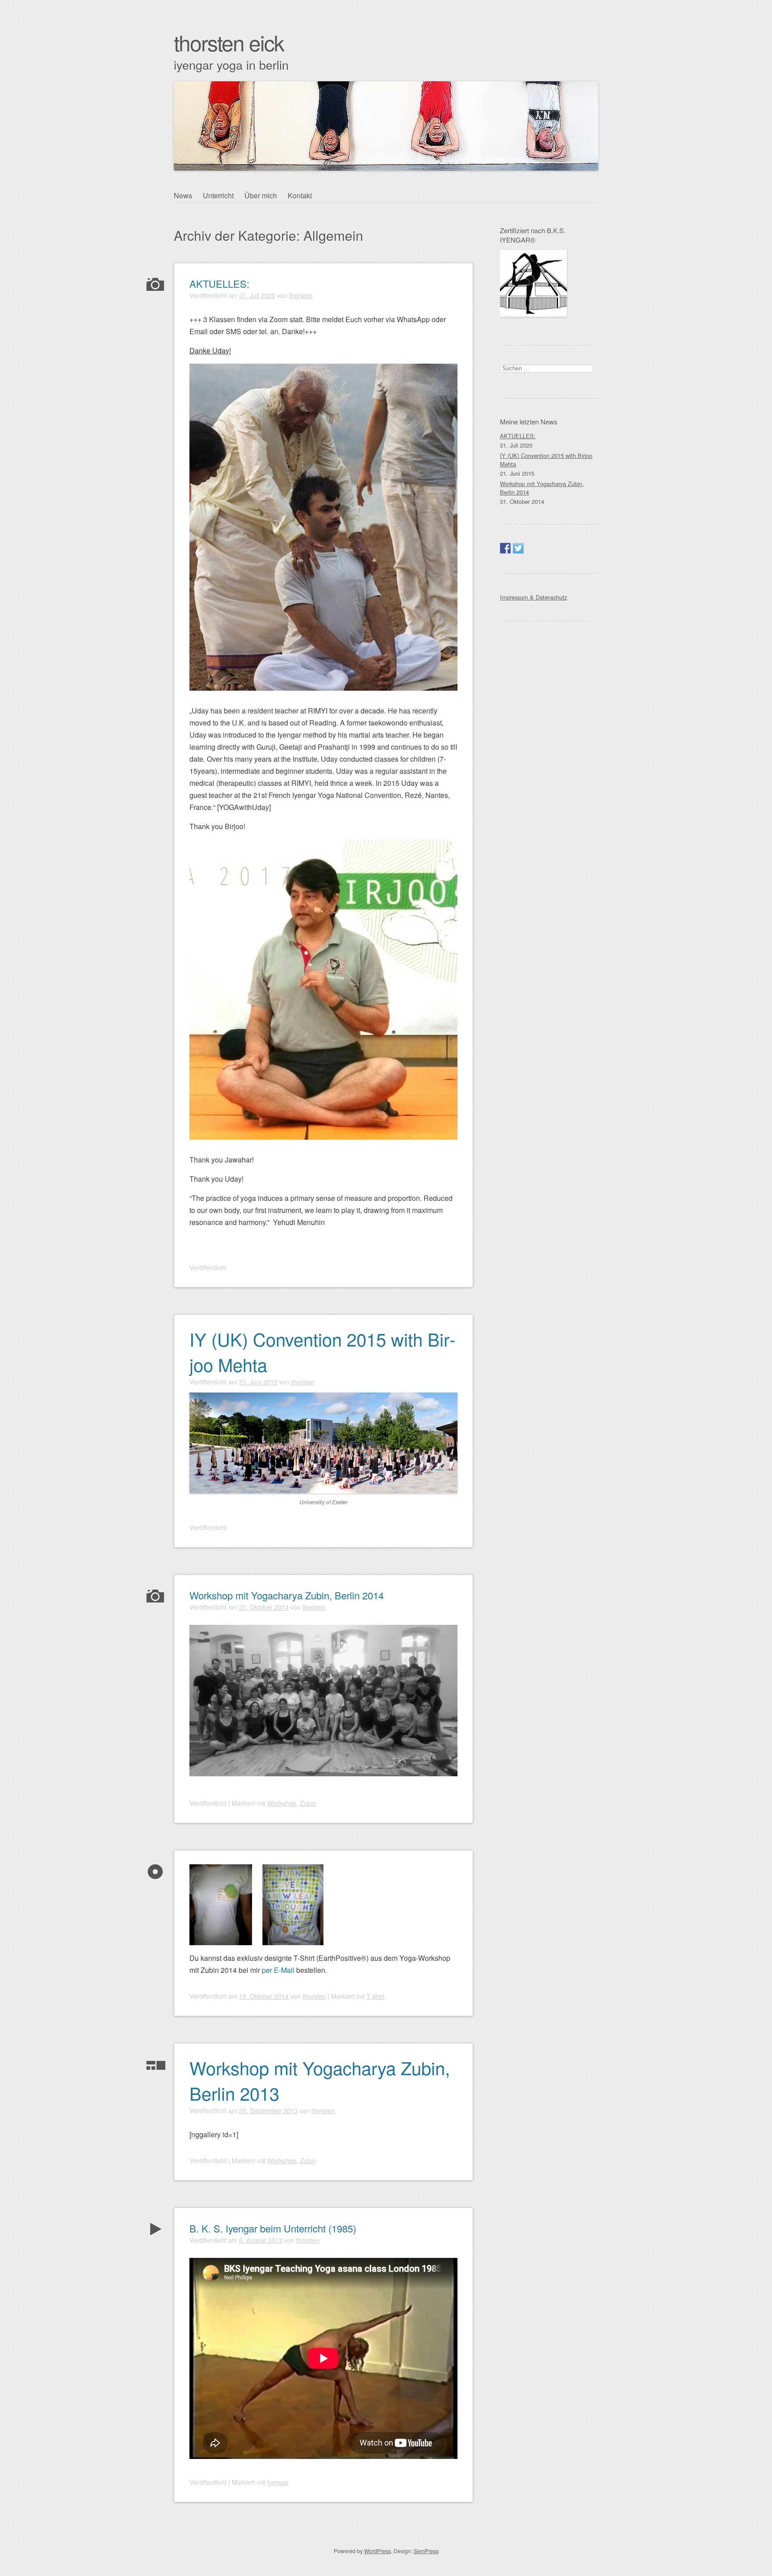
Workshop (282, 1803)
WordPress (378, 2551)
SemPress (426, 2551)
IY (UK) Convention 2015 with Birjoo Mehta (322, 1351)
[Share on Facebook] (505, 548)
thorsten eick (229, 42)
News (183, 195)
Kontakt (300, 195)
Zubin (308, 1803)
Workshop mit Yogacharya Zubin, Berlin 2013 (320, 2080)
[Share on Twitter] (518, 548)
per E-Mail (278, 1970)
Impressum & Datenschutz (533, 597)
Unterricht (218, 195)
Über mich (261, 195)
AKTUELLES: (219, 283)
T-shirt (375, 1996)
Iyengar (278, 2482)
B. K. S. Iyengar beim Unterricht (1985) (273, 2228)
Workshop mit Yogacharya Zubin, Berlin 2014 (287, 1595)
